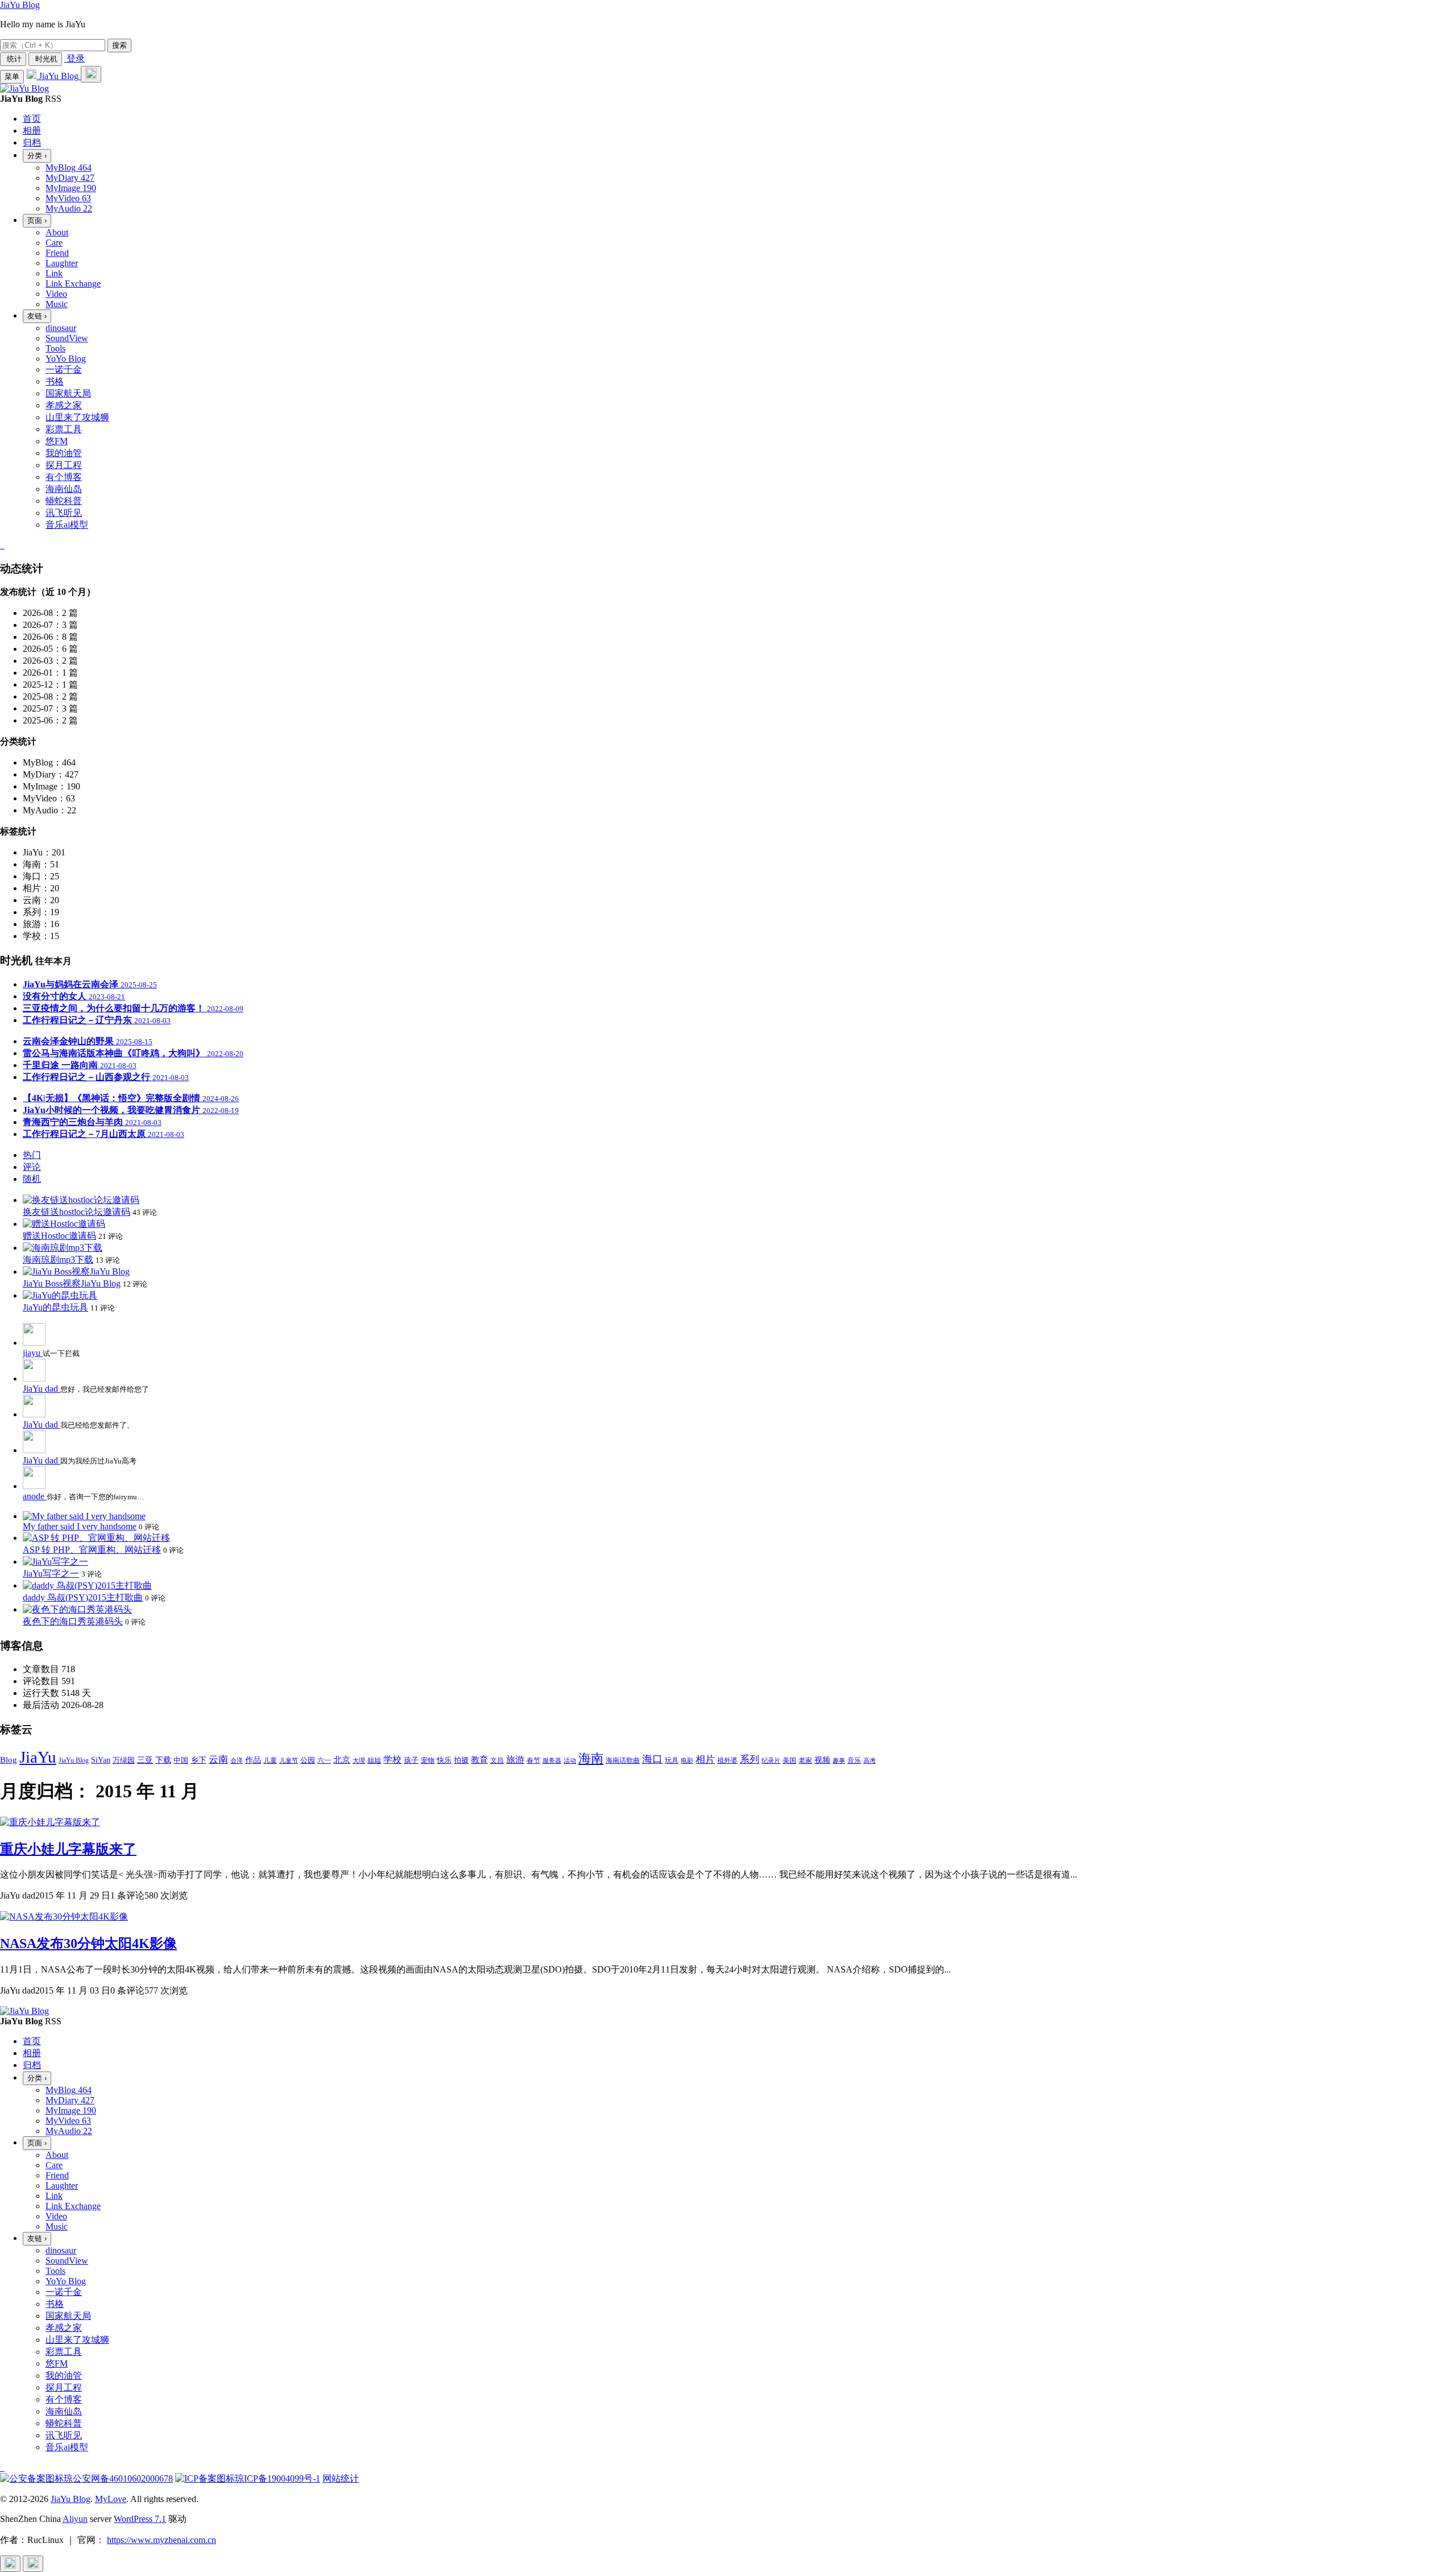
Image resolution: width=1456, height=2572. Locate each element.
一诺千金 (64, 369)
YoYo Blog (66, 359)
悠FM (57, 441)
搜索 (119, 45)
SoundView (67, 338)
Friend (57, 253)
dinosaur (61, 328)
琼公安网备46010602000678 (118, 2478)
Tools (55, 348)
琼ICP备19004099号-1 (278, 2478)
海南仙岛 (64, 489)
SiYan (101, 1760)
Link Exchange (73, 284)
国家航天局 (68, 393)
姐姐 (374, 1760)
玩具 (672, 1760)
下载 (163, 1760)
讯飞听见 (64, 513)
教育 (479, 1760)
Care (54, 243)
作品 (253, 1760)
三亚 (145, 1760)
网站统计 (341, 2478)
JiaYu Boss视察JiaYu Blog (72, 1283)
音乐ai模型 (67, 525)
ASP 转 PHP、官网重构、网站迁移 (92, 1550)
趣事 (839, 1761)
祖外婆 (727, 1760)
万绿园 (124, 1760)
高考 (870, 1761)
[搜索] (91, 74)
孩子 (411, 1760)
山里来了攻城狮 (77, 417)
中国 (181, 1760)
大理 (359, 1761)
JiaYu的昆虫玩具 (55, 1307)
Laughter (62, 263)
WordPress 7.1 (140, 2519)
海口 (652, 1759)
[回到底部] (33, 2564)
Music (57, 304)
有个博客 (64, 477)
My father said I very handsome (80, 1526)
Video (56, 294)
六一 (324, 1760)
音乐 (854, 1760)
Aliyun (75, 2519)
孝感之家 (64, 405)
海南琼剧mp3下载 (58, 1260)
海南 (591, 1758)
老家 (805, 1760)
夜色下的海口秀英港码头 (73, 1621)
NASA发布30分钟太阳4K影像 (88, 1944)
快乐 (444, 1760)
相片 (705, 1760)
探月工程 (64, 465)
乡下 (198, 1760)
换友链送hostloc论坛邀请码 (76, 1212)
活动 (570, 1761)
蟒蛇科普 (64, 501)
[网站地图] (1, 545)
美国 (789, 1760)
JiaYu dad (42, 1389)
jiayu (33, 1353)
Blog (9, 1760)
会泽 (237, 1761)
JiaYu (38, 1757)
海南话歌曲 (623, 1760)
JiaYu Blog (20, 5)
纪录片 (771, 1761)
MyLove (111, 2499)
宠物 (428, 1760)
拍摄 (461, 1760)
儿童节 (289, 1761)
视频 (822, 1760)
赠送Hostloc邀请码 (59, 1236)
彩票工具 (64, 429)
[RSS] (3, 545)
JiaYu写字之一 (51, 1574)
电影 (687, 1761)
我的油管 (64, 453)
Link (54, 273)
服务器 (552, 1761)
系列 (750, 1760)
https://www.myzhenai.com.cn (162, 2540)
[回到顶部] (10, 2564)
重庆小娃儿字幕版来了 (68, 1849)
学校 (392, 1760)
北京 (342, 1760)
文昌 (497, 1760)
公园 (308, 1760)
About (57, 232)
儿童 (270, 1760)
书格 (55, 381)
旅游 (515, 1760)
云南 (218, 1760)
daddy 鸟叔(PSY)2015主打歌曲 (83, 1597)
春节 (533, 1760)
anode (35, 1496)
